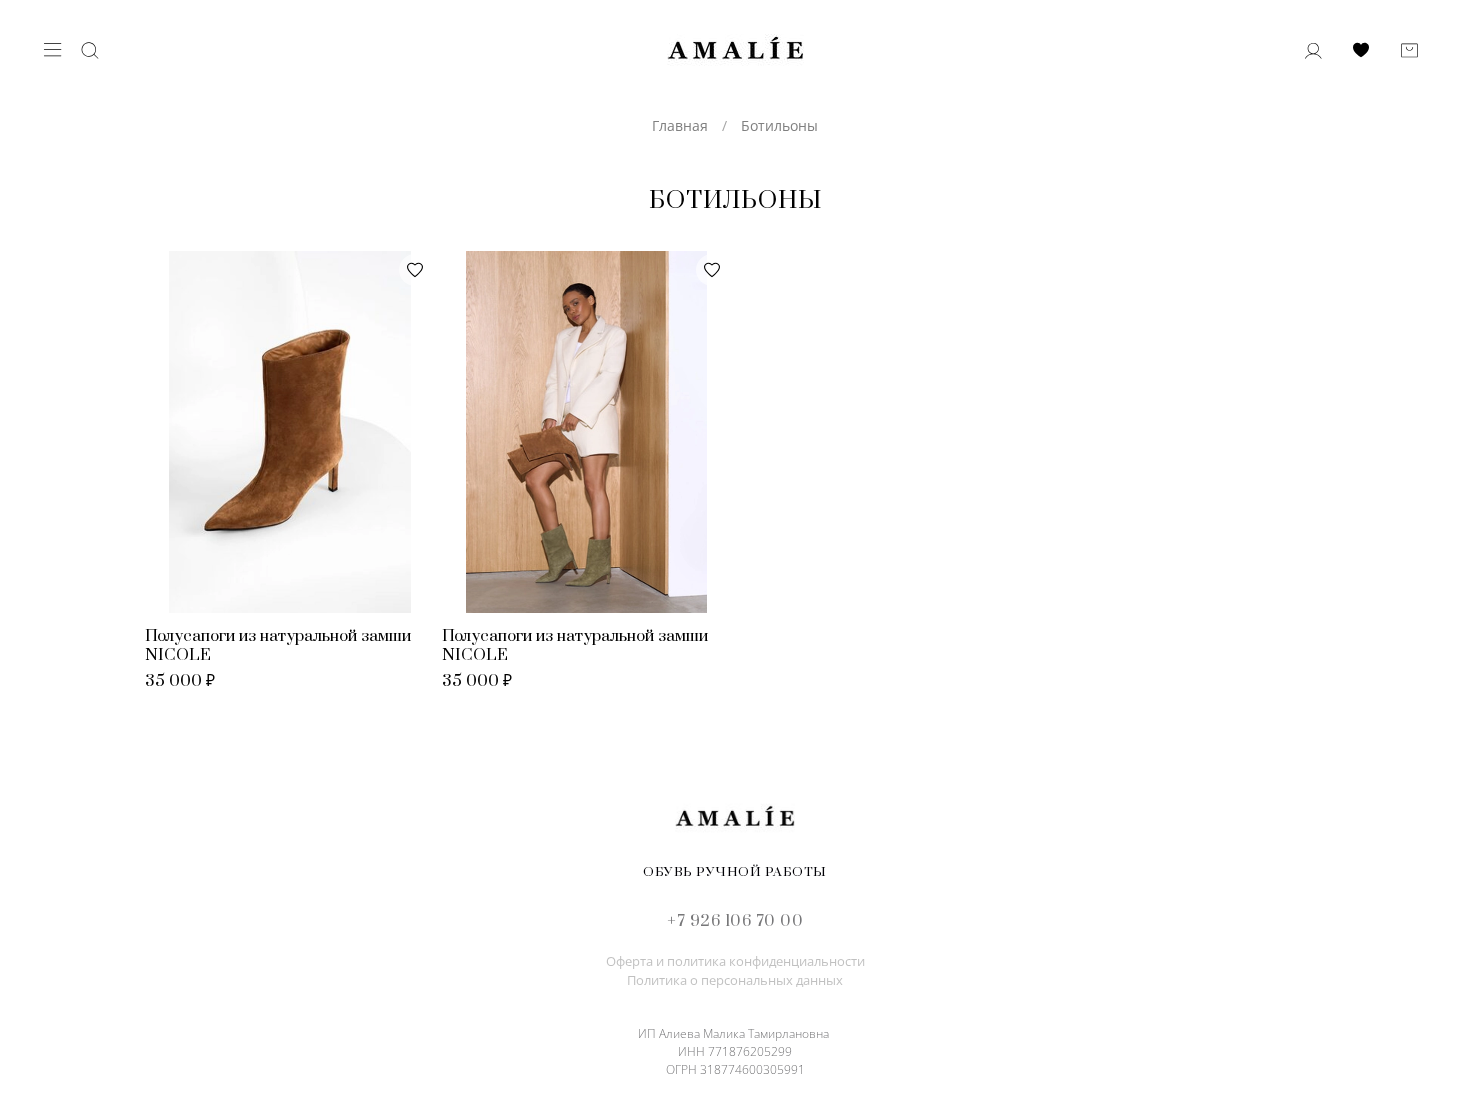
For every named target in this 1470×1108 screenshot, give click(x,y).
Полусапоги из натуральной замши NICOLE (278, 645)
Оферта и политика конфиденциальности (735, 961)
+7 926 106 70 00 (735, 921)
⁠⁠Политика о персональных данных (735, 980)
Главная (680, 125)
